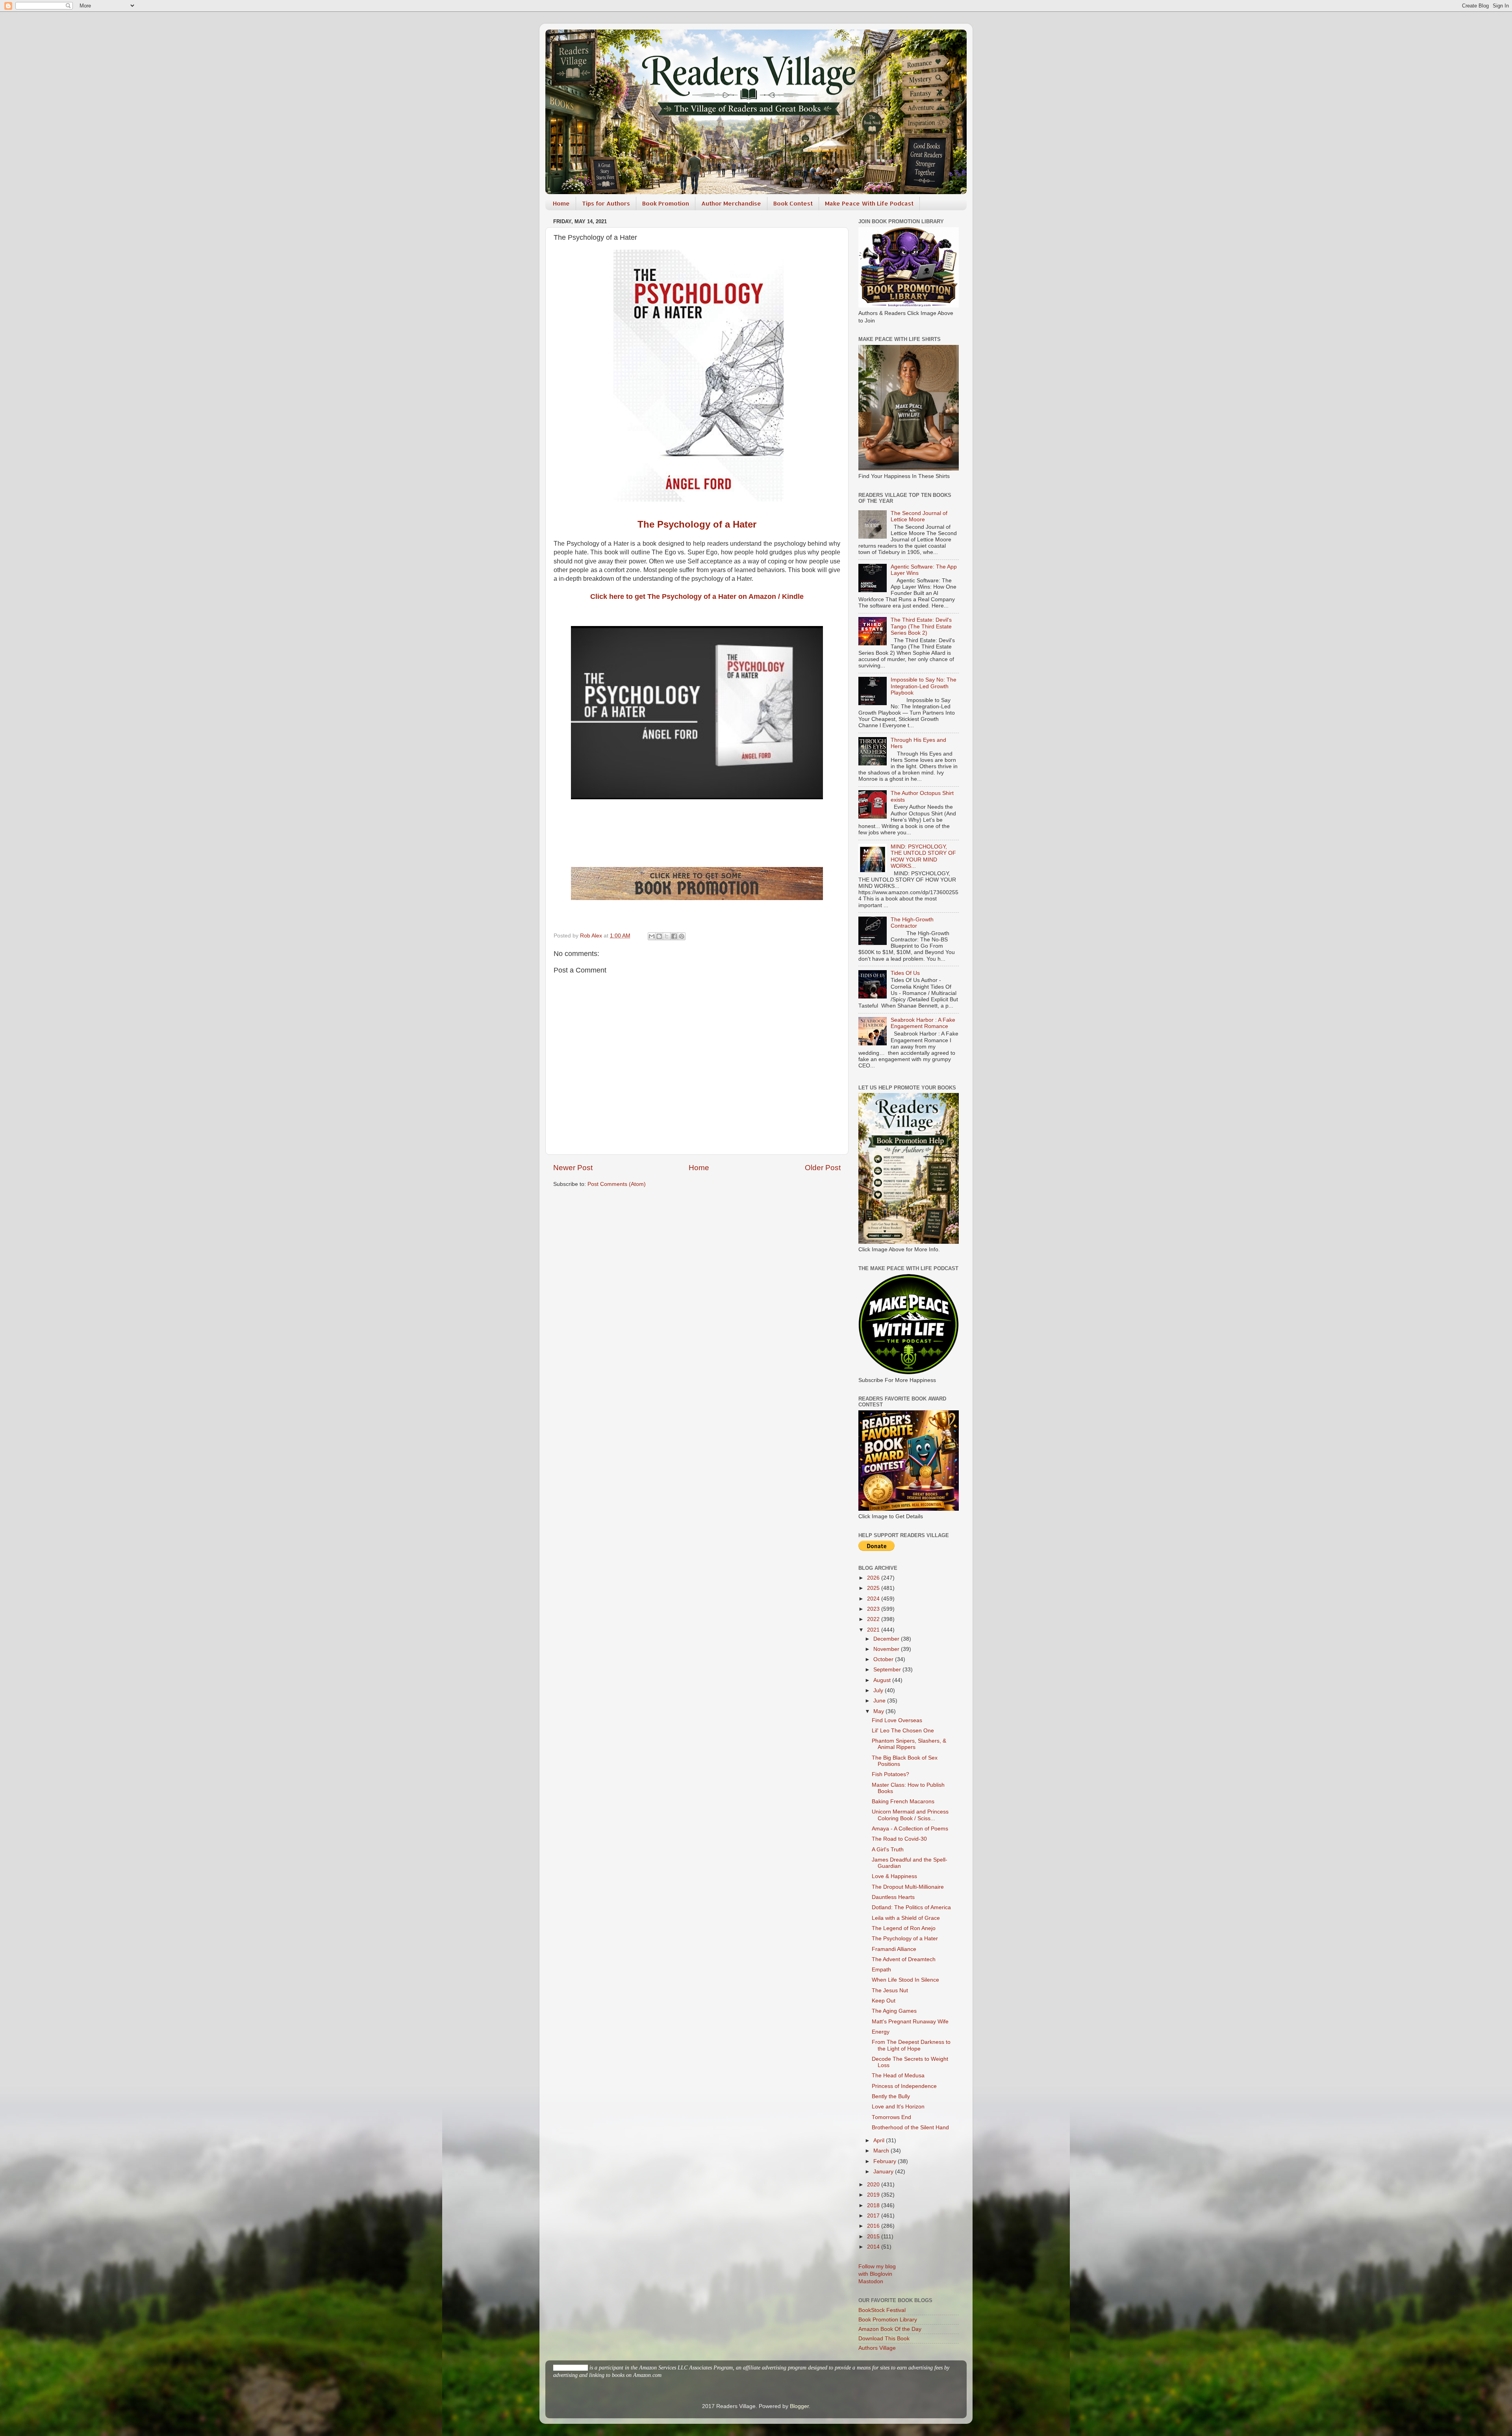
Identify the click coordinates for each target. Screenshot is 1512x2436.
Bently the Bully (891, 2096)
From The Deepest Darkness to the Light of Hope (911, 2045)
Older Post (823, 1168)
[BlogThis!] (659, 936)
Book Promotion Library (888, 2320)
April (880, 2141)
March (882, 2151)
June (880, 1701)
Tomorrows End (891, 2117)
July (879, 1690)
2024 (874, 1599)
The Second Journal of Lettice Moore (919, 516)
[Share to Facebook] (674, 936)
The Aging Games (894, 2011)
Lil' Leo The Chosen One (903, 1731)
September (888, 1670)
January (884, 2172)
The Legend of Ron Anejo (904, 1928)
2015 (874, 2237)
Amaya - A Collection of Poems (910, 1829)
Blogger (799, 2406)
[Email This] (652, 936)
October (884, 1659)
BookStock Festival (882, 2310)
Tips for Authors (606, 203)
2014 (874, 2247)
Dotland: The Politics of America (911, 1907)
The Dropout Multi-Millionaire (908, 1887)
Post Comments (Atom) (617, 1184)
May (879, 1711)
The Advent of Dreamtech (904, 1959)
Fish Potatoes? (890, 1774)
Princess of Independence (904, 2086)
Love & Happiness (894, 1876)
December (887, 1639)
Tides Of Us (905, 973)
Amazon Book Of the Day (890, 2329)
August (883, 1680)
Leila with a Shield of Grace (906, 1918)
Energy (881, 2032)
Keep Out (884, 2001)
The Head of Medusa (898, 2076)
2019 (874, 2195)
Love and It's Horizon (898, 2107)
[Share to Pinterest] (682, 936)
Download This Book (884, 2339)
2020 (874, 2185)
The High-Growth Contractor (912, 923)
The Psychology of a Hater (697, 524)
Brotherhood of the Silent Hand (910, 2128)
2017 (874, 2216)
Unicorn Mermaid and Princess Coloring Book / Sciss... (910, 1815)
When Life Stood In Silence (905, 1980)
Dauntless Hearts (893, 1897)
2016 (874, 2226)
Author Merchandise (731, 203)
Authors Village (877, 2348)
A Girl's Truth (888, 1850)
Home (561, 203)
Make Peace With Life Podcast (869, 203)
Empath (881, 1970)
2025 (874, 1588)
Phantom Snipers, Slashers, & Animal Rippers (909, 1744)
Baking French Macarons (903, 1802)
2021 (874, 1630)
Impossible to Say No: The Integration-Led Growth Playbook (924, 686)
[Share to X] (667, 936)
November (887, 1649)
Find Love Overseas (897, 1720)
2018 (874, 2205)
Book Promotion (666, 203)
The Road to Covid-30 (899, 1839)
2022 (874, 1619)
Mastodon (871, 2281)
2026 (874, 1578)
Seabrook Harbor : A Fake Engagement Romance (923, 1023)
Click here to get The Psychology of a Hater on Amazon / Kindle (697, 596)
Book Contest (793, 203)
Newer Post (573, 1168)
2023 (874, 1609)
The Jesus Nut (890, 1990)
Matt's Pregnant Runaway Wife (910, 2022)
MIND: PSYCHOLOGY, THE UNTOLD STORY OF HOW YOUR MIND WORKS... (923, 856)
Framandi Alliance (894, 1949)
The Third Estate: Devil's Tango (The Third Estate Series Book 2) (921, 626)
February (886, 2161)
